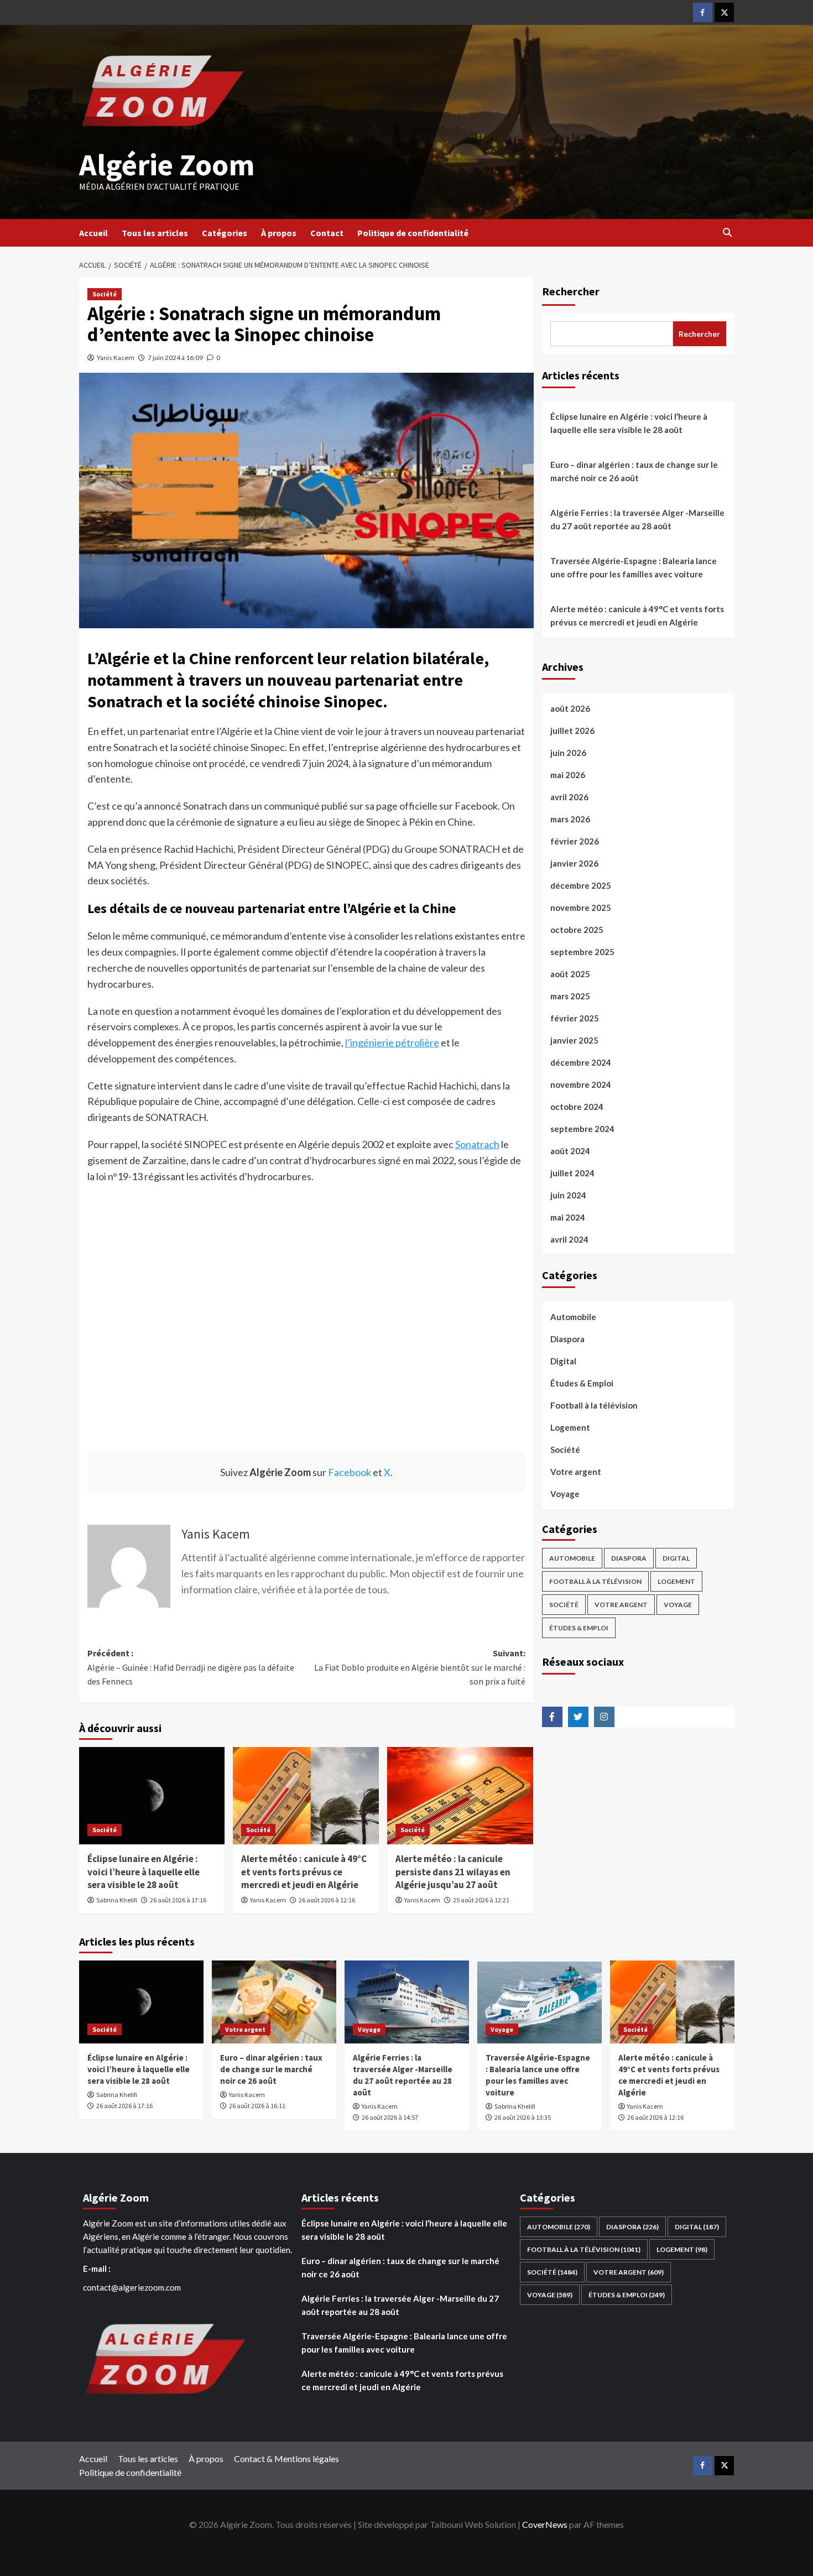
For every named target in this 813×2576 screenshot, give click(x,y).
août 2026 (570, 708)
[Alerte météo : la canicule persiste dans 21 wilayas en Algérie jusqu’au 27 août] (460, 1796)
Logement (570, 1427)
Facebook (350, 1472)
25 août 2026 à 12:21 (481, 1900)
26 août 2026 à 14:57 (390, 2117)
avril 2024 (569, 1239)
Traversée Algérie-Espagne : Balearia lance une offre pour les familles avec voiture (634, 567)
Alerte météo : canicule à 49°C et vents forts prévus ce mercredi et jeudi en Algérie (304, 1872)
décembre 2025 (581, 885)
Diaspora (567, 1339)
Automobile (573, 1317)
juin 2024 (568, 1195)
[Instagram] (604, 1717)
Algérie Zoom (167, 165)
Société (105, 294)
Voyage (565, 1494)
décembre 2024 (581, 1062)
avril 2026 (569, 797)
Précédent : (191, 1667)
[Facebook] (703, 12)
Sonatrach (477, 1144)
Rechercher (571, 291)
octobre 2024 (577, 1107)
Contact (327, 233)
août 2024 (570, 1151)
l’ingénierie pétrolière (392, 1042)
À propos (279, 233)
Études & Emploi (582, 1383)
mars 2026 (570, 819)
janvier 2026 (574, 863)
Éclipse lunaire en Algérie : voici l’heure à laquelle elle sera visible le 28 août (144, 1872)
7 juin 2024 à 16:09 (175, 358)
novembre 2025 (581, 908)
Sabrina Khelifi (117, 1900)
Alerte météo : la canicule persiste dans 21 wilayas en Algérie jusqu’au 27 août (453, 1872)
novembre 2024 (581, 1084)
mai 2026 (568, 775)
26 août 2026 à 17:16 (178, 1900)
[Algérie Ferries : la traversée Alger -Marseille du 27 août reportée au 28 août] (407, 2002)
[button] (728, 233)
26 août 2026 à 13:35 (523, 2117)
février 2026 (575, 841)
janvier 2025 (574, 1040)
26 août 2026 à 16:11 (257, 2106)
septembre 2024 (582, 1129)
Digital (563, 1361)
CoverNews (545, 2524)
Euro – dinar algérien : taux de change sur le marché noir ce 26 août (634, 471)
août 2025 (570, 974)
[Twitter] (724, 12)
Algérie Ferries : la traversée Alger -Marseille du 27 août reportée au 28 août (637, 519)
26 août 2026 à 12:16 (327, 1900)
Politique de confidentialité (413, 233)
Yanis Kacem (116, 358)
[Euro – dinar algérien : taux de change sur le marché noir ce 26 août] (274, 2002)
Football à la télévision (594, 1405)
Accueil (93, 233)
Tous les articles (155, 233)
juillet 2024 (572, 1173)
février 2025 (575, 1018)
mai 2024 (568, 1217)
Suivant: (420, 1667)
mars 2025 (570, 996)
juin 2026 (568, 753)
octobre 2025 (577, 930)
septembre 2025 (582, 952)
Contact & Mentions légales (286, 2458)
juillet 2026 (572, 731)
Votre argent (576, 1472)
